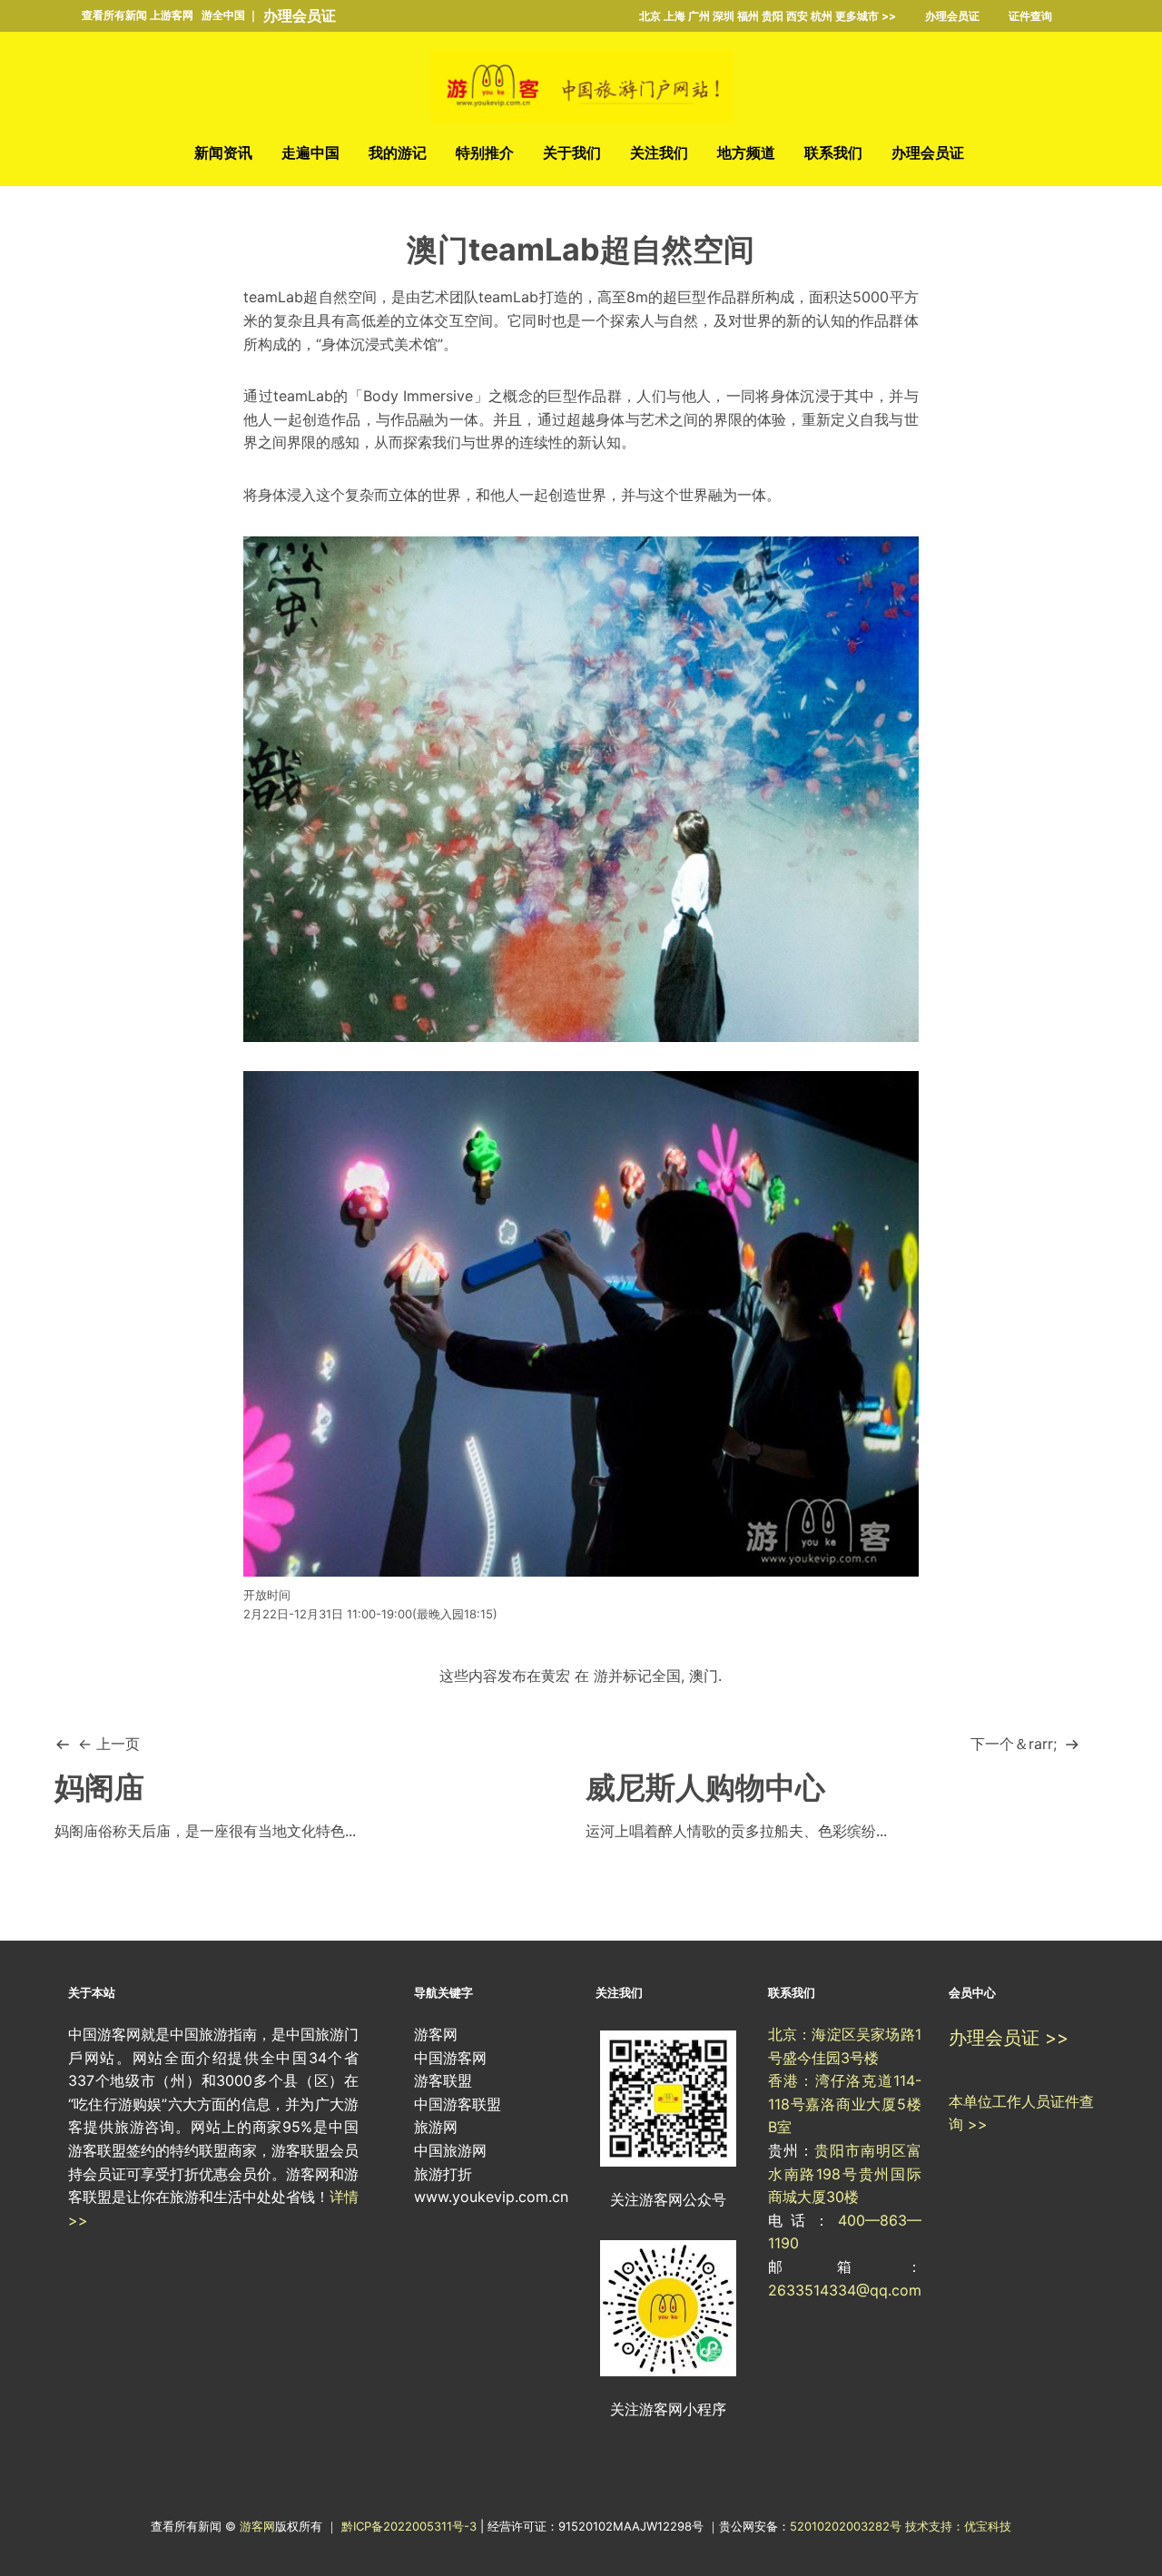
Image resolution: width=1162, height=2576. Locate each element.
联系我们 (833, 152)
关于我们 (572, 152)
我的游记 (398, 152)
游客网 (257, 2526)
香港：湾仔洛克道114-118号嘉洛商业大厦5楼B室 (845, 2104)
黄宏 (556, 1676)
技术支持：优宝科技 (958, 2526)
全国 (666, 1676)
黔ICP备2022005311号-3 (411, 2526)
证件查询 (1030, 16)
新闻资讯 (223, 152)
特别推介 (485, 152)
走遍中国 (310, 152)
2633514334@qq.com (845, 2290)
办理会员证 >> (1009, 2038)
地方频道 (746, 152)
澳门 (704, 1676)
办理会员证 (300, 15)
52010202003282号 (846, 2526)
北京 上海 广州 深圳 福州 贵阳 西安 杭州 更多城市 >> (768, 16)
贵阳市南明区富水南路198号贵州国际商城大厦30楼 (845, 2173)
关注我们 (659, 152)
